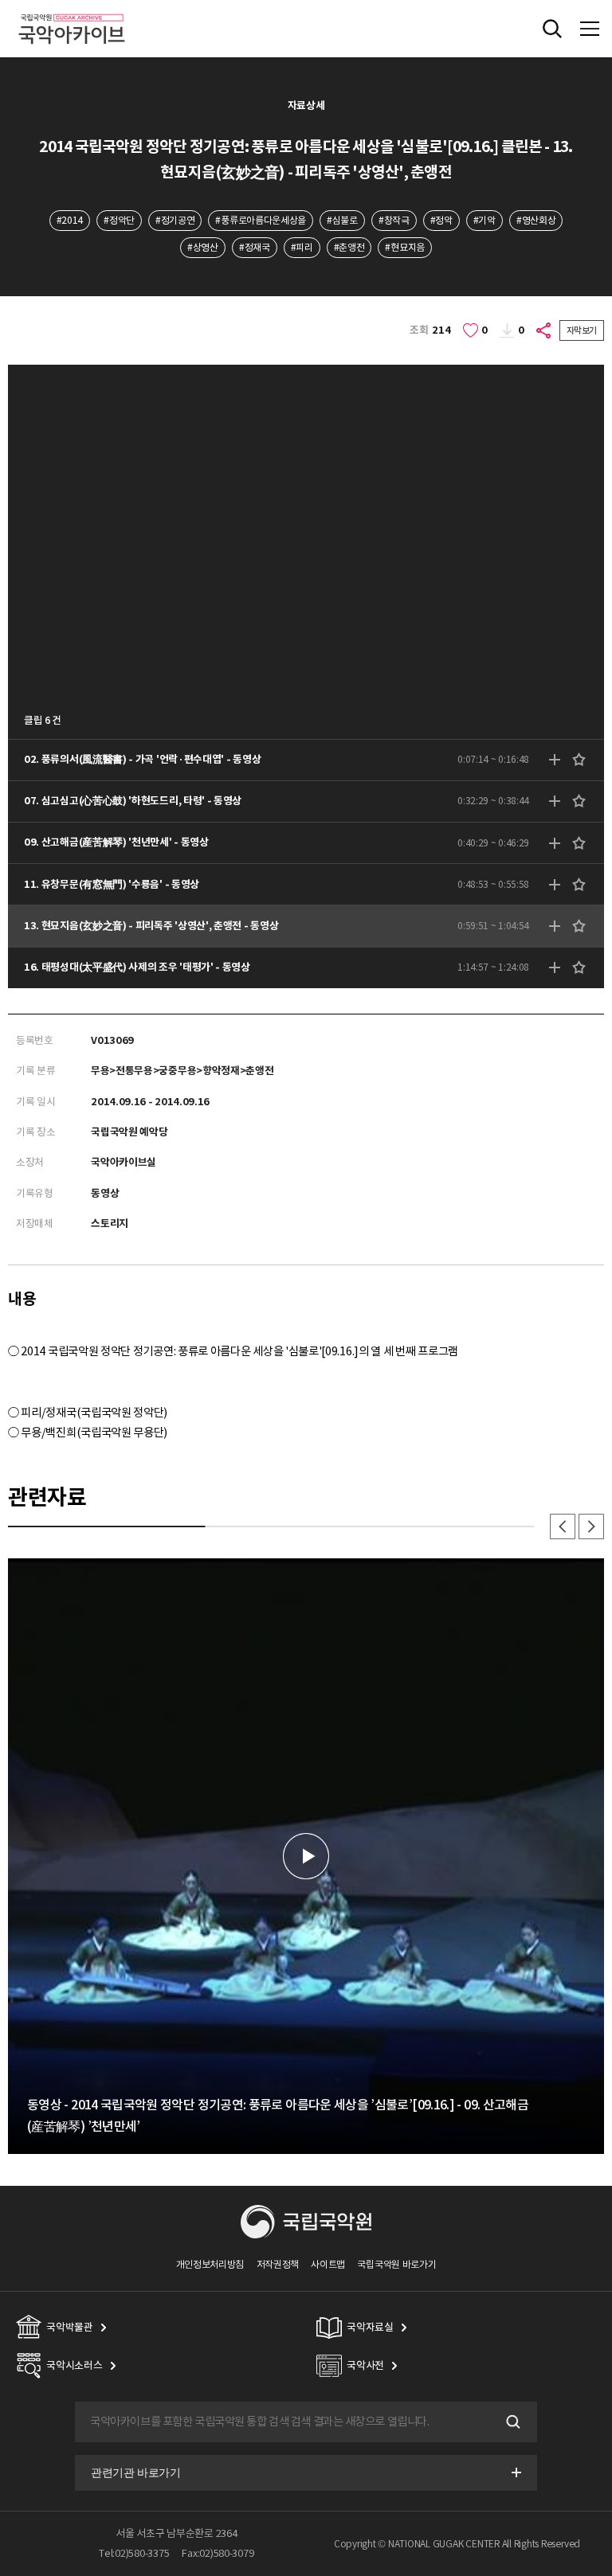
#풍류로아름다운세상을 (261, 220)
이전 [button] (563, 1526)
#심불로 (342, 220)
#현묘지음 (404, 247)
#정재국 (255, 247)
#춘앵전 (349, 247)
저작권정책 (278, 2264)
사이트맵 (328, 2264)
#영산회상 (536, 220)
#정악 (441, 220)
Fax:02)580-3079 (218, 2553)
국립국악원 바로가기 (396, 2264)
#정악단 (119, 220)
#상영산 (203, 247)
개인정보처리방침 (210, 2264)
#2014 (70, 220)
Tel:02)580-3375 (134, 2553)
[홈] (72, 12)
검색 (512, 2422)
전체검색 (552, 29)
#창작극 (394, 220)
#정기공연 (175, 220)
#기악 (484, 220)
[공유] (544, 330)
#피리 (302, 247)
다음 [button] (591, 1526)
